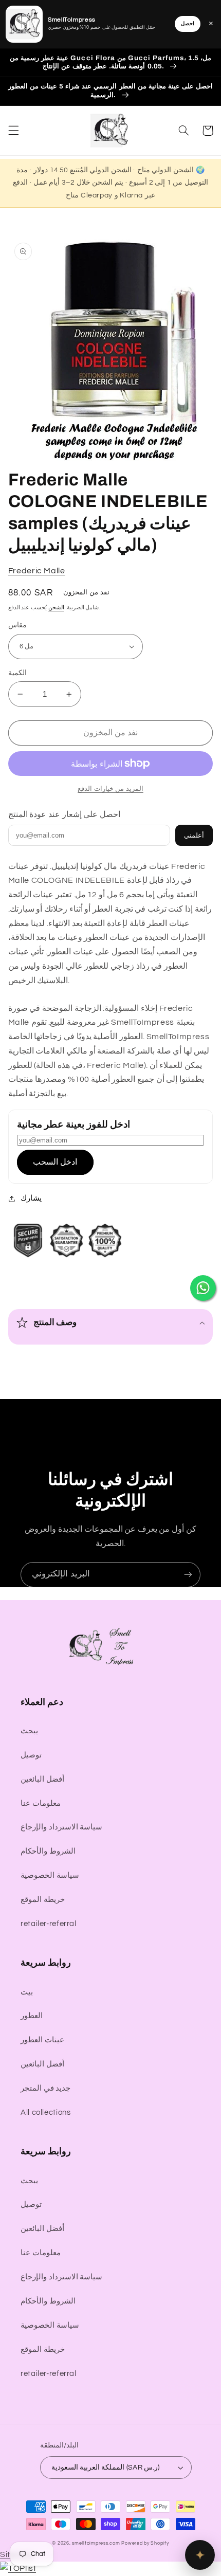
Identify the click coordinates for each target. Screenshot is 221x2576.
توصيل (31, 1755)
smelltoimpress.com (96, 2543)
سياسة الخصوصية (50, 1875)
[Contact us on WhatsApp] (203, 1288)
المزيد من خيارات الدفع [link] (110, 789)
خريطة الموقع (43, 1900)
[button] (13, 131)
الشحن (56, 607)
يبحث (29, 1731)
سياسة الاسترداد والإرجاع (61, 1827)
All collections (45, 2112)
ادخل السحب (55, 1162)
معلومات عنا (41, 1803)
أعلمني (194, 835)
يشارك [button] (31, 1198)
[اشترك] (188, 1575)
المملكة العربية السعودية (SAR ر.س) (106, 2468)
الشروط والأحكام (48, 1851)
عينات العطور (42, 2040)
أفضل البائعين (42, 1779)
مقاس (17, 625)
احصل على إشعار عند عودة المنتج (64, 814)
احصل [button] (188, 24)
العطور (32, 2016)
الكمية (17, 673)
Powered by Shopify (145, 2543)
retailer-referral (49, 1924)
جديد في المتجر (45, 2088)
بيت (27, 1992)
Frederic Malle (37, 571)
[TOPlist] (18, 2568)
